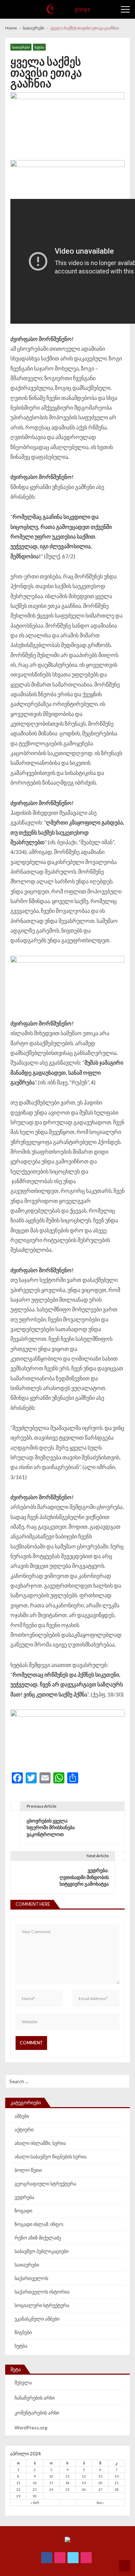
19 (84, 2483)
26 (84, 2489)
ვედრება (24, 2197)
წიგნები (23, 2332)
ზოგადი (23, 2211)
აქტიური (24, 2129)
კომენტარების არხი (37, 2413)
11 (67, 2476)
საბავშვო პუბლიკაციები (42, 2251)
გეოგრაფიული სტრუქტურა (45, 2184)
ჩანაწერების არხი (35, 2398)
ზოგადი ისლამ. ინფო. (39, 2224)
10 (51, 2476)
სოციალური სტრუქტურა (42, 2305)
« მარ (35, 2503)
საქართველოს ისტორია (42, 2292)
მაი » (100, 2503)
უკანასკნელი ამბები (37, 2319)
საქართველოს (31, 2278)
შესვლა (23, 2382)
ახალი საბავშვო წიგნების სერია (51, 2156)
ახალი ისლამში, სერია (40, 2143)
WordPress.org (31, 2427)
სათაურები (21, 47)
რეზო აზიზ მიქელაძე (38, 2238)
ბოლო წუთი (28, 2170)
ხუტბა (39, 47)
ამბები (22, 2116)
